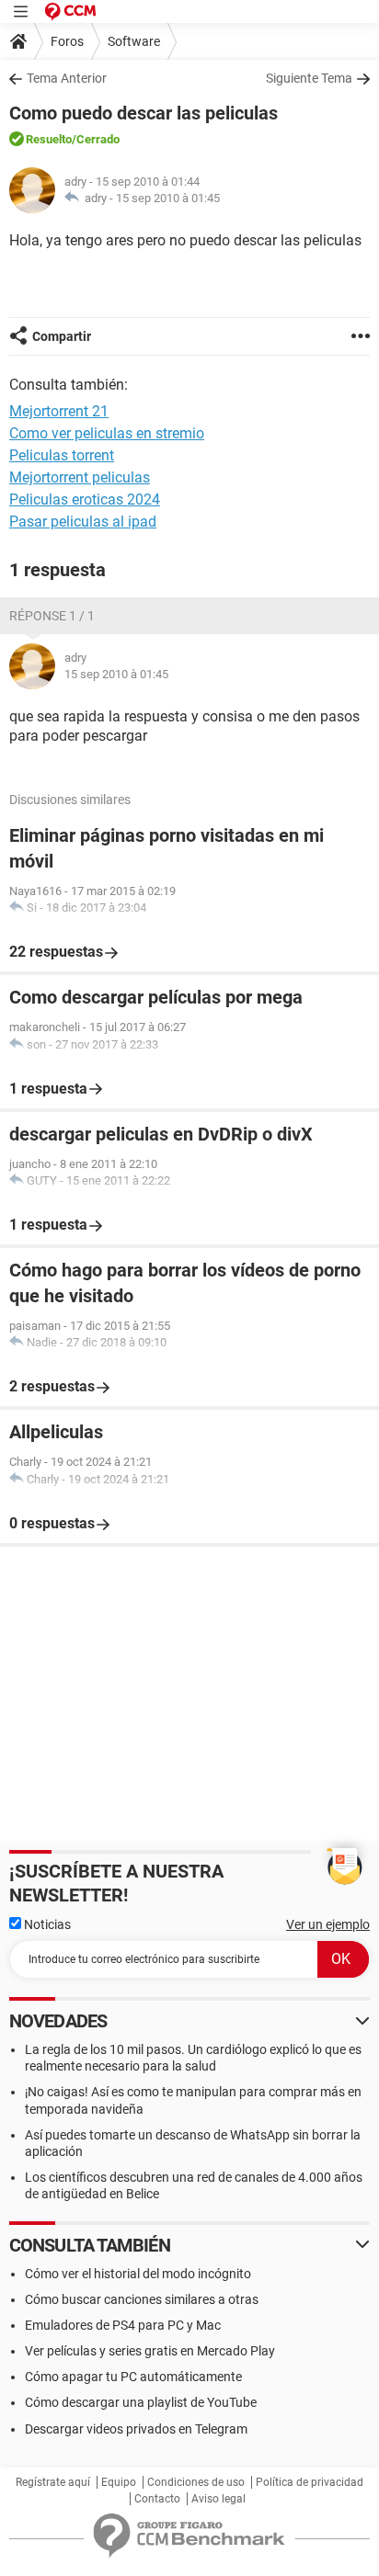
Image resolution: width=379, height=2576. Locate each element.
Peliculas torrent (62, 455)
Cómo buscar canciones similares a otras (142, 2299)
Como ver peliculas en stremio (107, 433)
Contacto (157, 2499)
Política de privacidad (310, 2482)
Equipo (119, 2482)
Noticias (46, 1924)
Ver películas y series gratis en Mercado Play (150, 2351)
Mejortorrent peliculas (80, 477)
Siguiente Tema (309, 78)
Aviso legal (218, 2499)
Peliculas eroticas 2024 (85, 499)
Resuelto (49, 139)
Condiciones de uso (196, 2482)
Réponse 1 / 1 (52, 616)
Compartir (62, 336)
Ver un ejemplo (328, 1924)
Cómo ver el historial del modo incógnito (138, 2274)
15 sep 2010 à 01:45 (168, 198)
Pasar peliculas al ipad (83, 522)
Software (134, 41)
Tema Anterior (67, 78)
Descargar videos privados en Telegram (136, 2429)
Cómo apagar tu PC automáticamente (133, 2377)
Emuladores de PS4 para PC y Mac (123, 2325)
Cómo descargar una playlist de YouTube (141, 2402)
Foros (67, 41)
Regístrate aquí (53, 2482)
